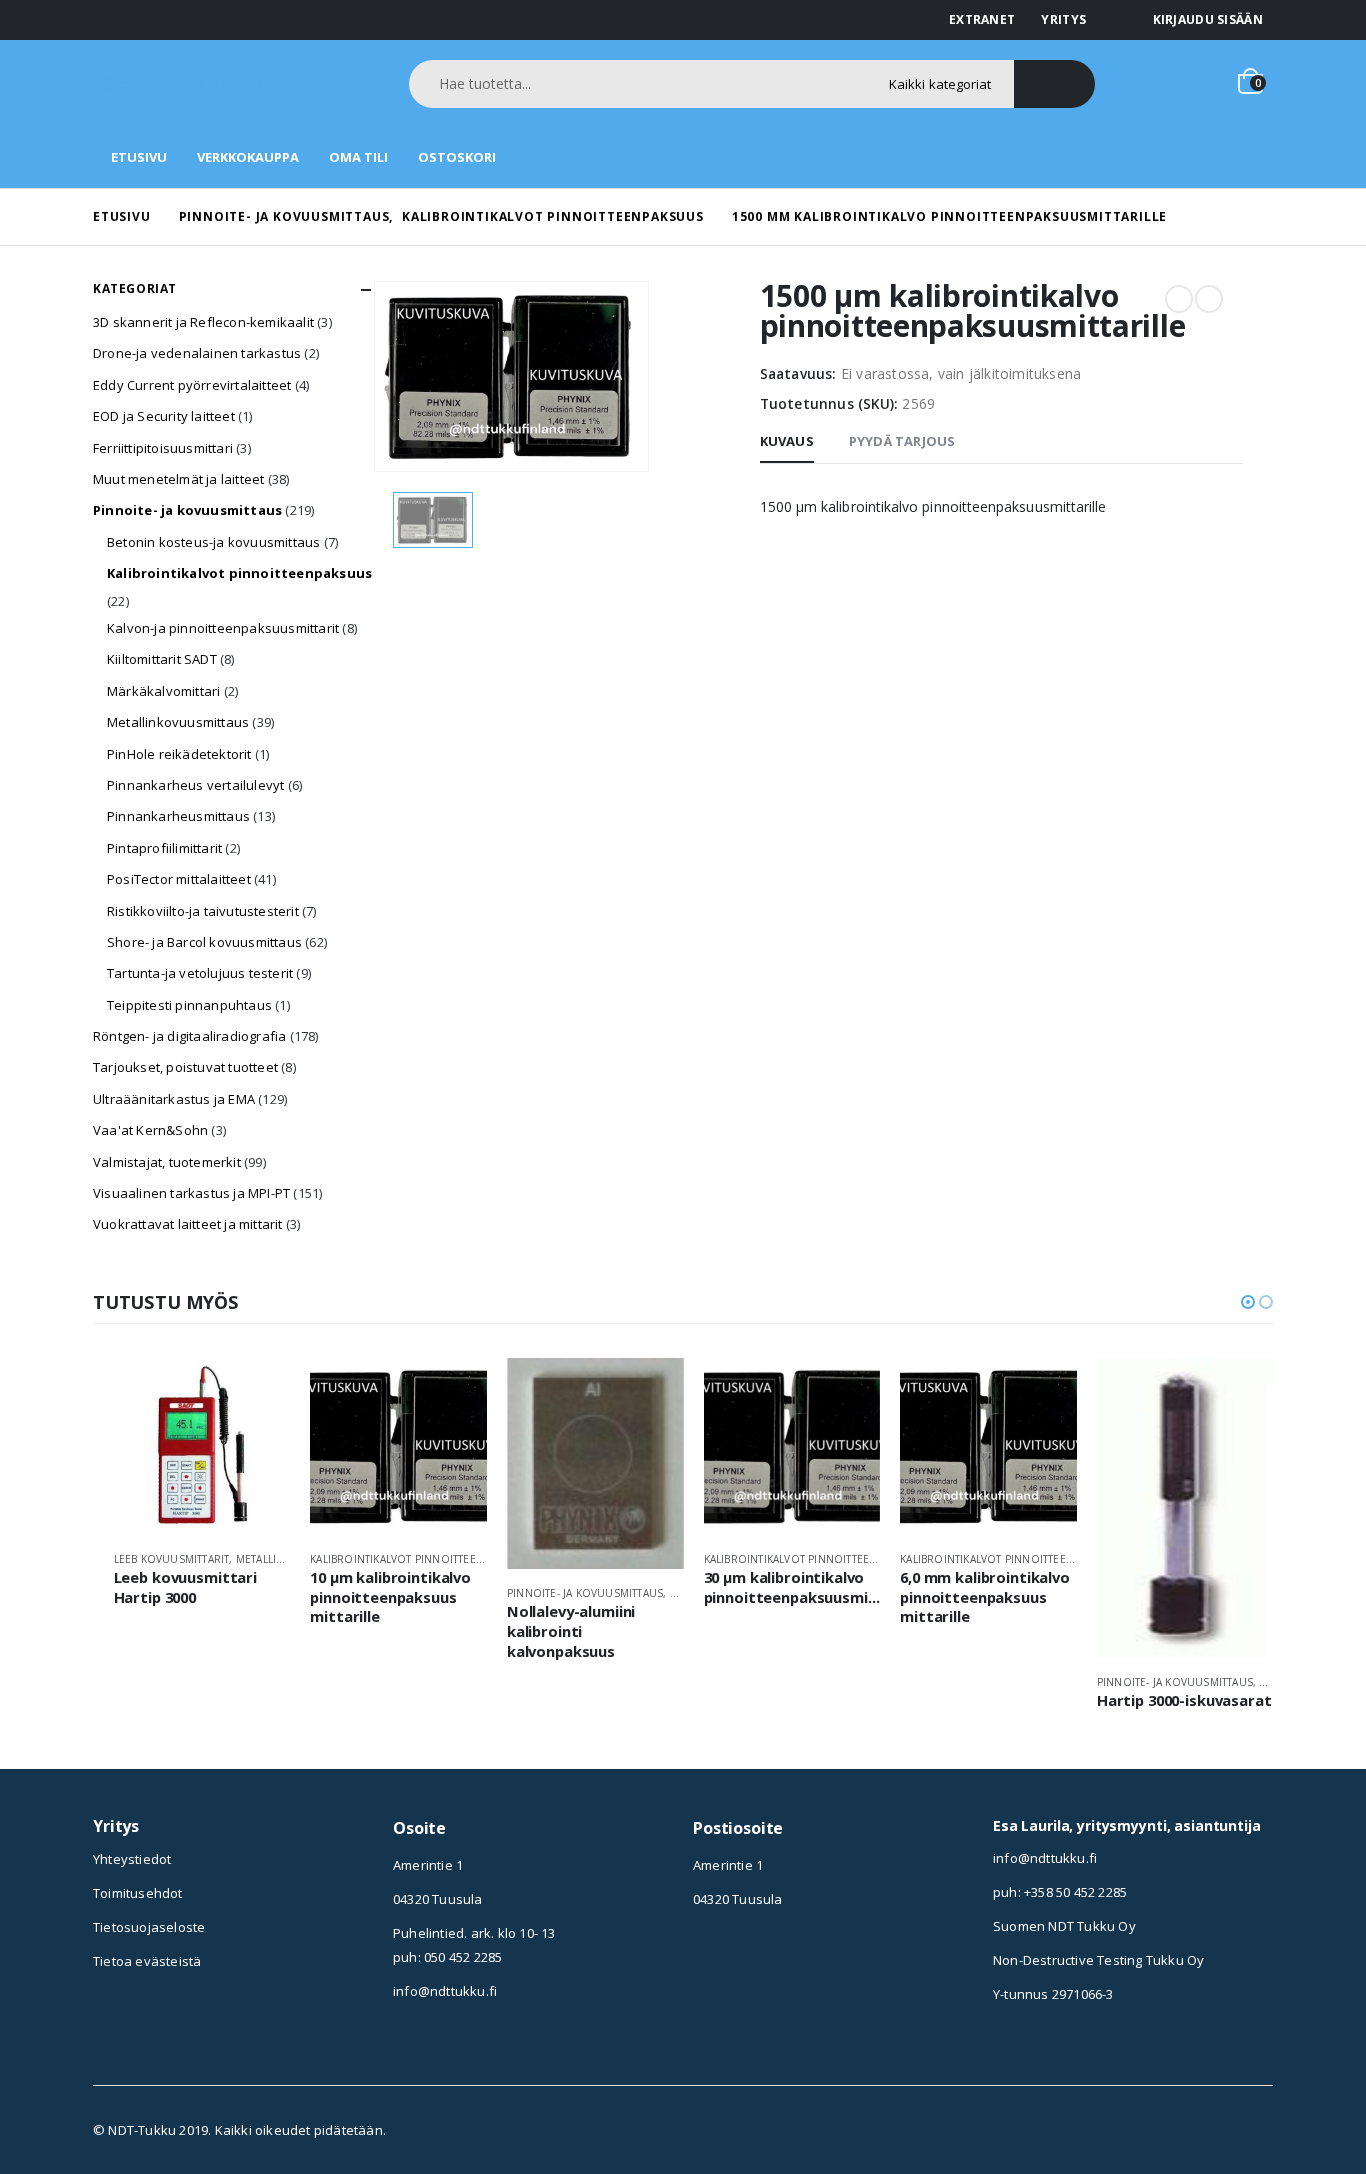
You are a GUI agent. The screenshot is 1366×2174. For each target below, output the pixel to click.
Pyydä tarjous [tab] (902, 441)
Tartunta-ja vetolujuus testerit (200, 973)
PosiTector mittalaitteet (179, 879)
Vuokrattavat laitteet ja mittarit (188, 1224)
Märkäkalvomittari (163, 691)
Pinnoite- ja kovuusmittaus (187, 510)
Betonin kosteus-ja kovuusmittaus (213, 542)
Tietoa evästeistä (147, 1961)
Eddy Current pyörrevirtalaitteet (192, 385)
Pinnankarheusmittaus (178, 816)
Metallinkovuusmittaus (178, 722)
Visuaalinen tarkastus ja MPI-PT (191, 1193)
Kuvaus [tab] (787, 441)
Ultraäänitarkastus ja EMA (174, 1099)
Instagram (708, 1960)
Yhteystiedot (132, 1859)
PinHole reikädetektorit (179, 754)
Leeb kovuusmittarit (172, 1559)
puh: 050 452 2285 (447, 1957)
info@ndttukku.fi (445, 1991)
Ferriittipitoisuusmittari (163, 448)
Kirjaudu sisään (1208, 19)
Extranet (982, 19)
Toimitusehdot (138, 1893)
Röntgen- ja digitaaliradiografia (189, 1036)
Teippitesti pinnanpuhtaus (189, 1005)
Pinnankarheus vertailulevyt (195, 785)
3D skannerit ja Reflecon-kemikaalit (203, 322)
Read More (257, 1391)
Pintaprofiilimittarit (164, 848)
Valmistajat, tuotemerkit (167, 1162)
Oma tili (358, 157)
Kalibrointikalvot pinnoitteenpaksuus (239, 573)
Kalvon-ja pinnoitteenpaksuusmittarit (223, 628)
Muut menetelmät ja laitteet (178, 479)
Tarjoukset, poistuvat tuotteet (185, 1067)
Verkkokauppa (248, 157)
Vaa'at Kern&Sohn (150, 1130)
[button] (1248, 1302)
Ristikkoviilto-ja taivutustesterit (203, 911)
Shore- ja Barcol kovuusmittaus (204, 942)
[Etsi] (1054, 84)
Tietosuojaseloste (149, 1927)
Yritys (1063, 19)
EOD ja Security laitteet (164, 416)
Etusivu (139, 157)
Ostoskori (457, 157)
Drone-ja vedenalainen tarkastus (197, 353)
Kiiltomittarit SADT (162, 659)
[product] (202, 1446)
